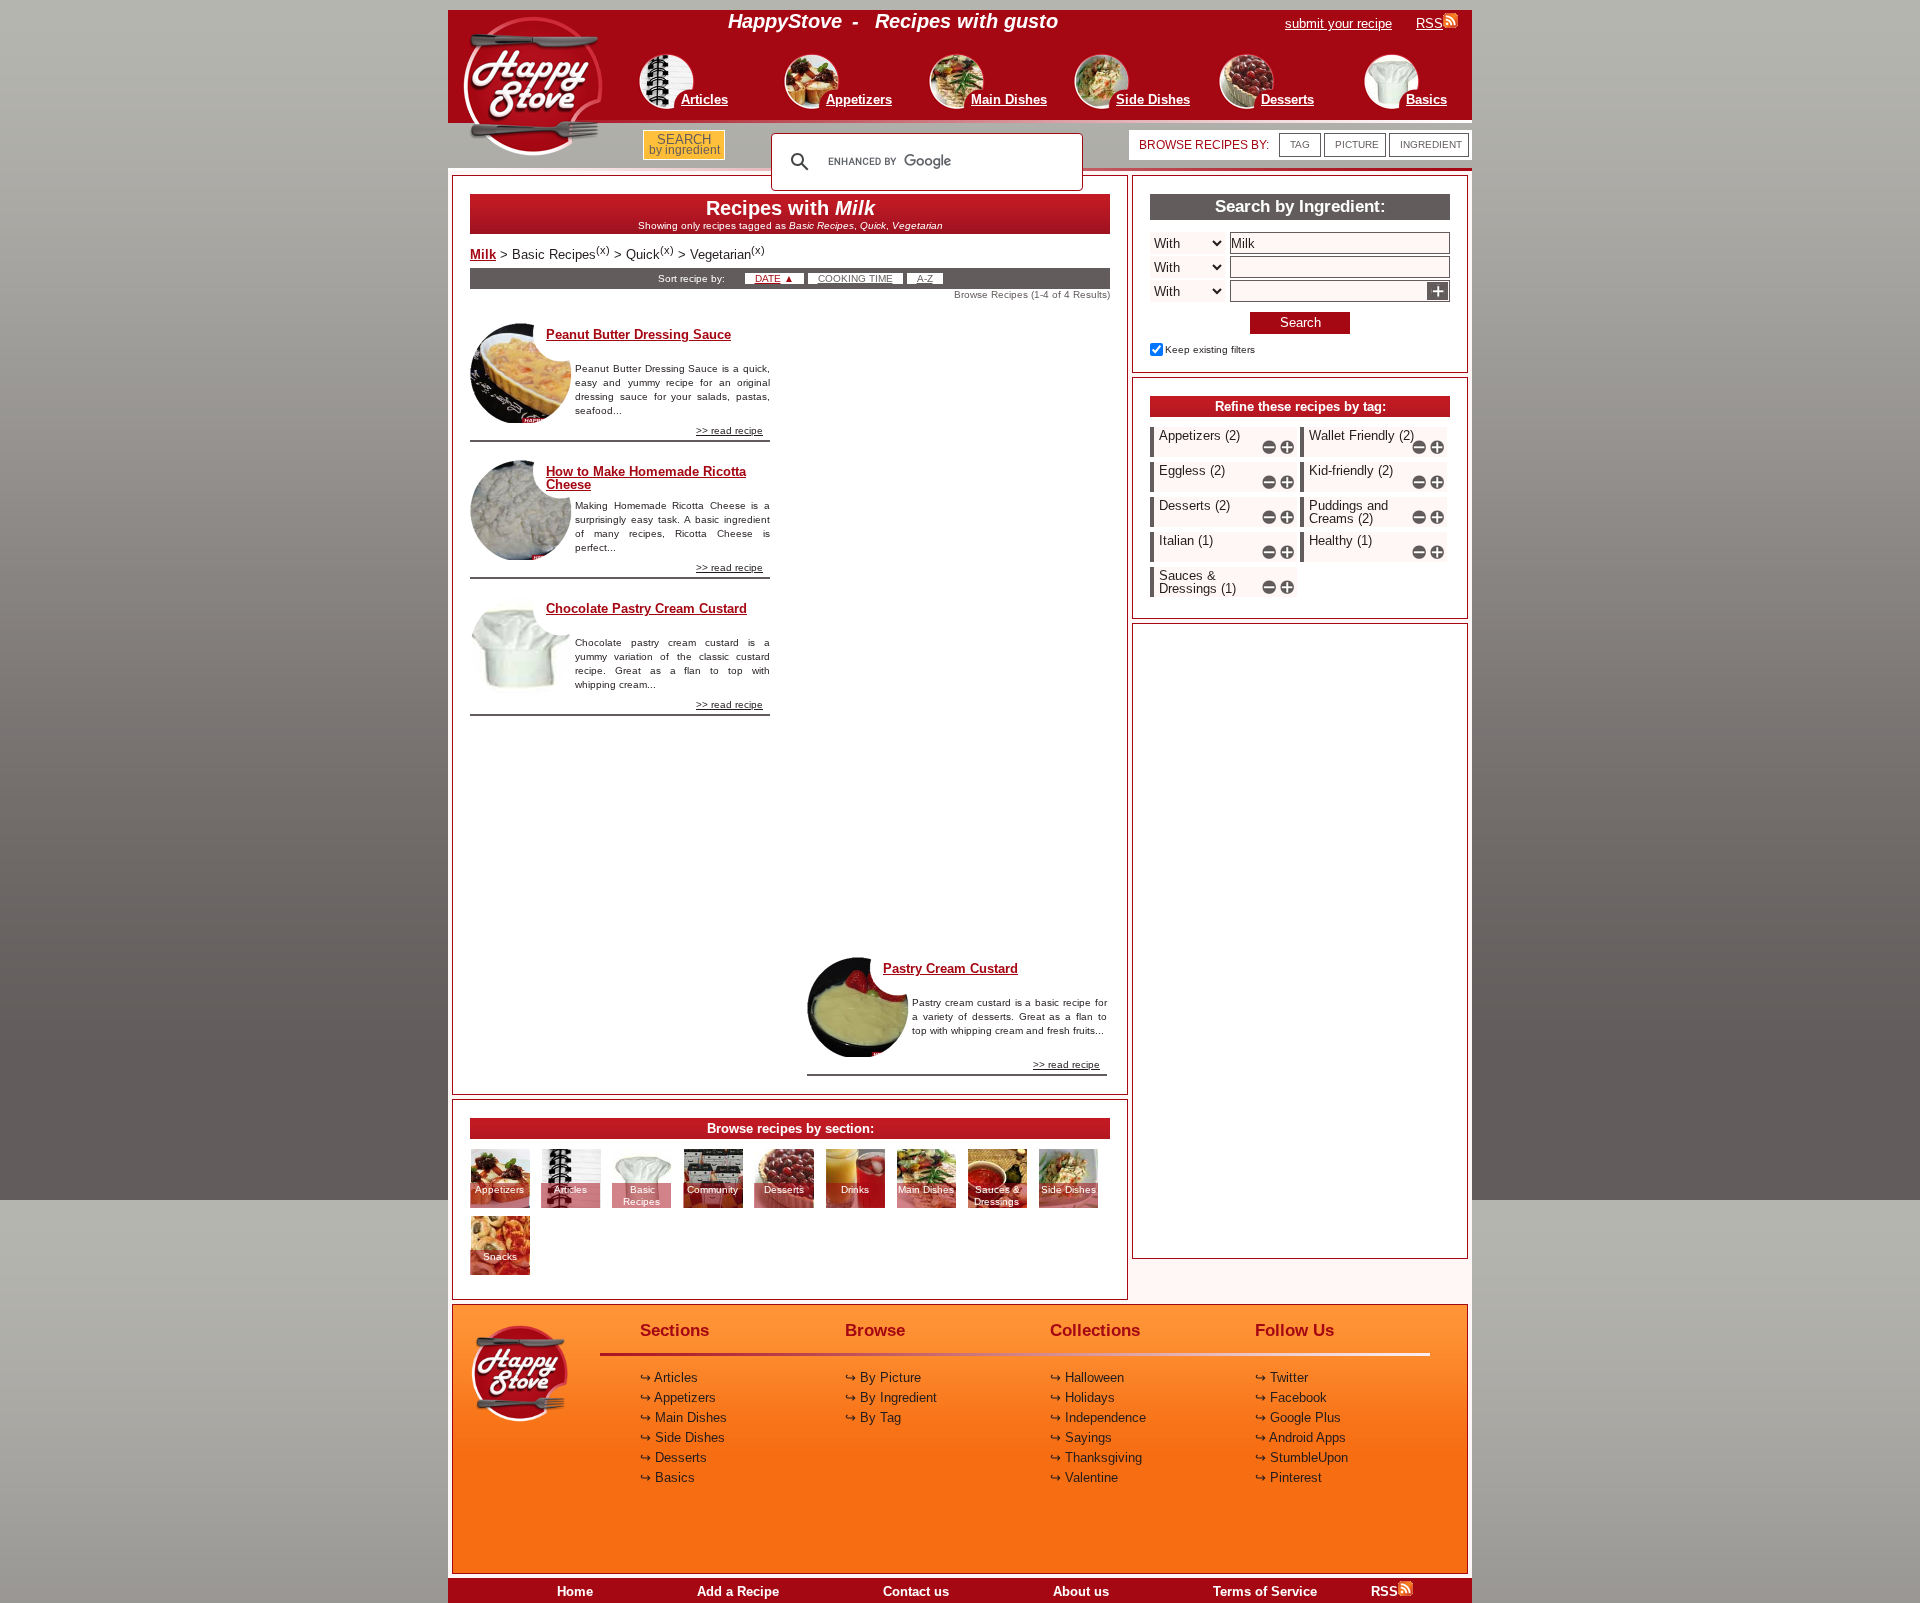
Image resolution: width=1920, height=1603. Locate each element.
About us (1081, 1591)
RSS (1384, 1591)
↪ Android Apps (1300, 1437)
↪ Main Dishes (683, 1417)
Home (575, 1591)
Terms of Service (1265, 1591)
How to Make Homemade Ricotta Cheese (646, 478)
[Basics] (1383, 60)
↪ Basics (667, 1477)
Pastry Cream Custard (950, 968)
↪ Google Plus (1298, 1417)
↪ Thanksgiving (1096, 1457)
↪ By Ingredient (891, 1397)
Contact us (916, 1591)
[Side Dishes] (1110, 60)
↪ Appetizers (678, 1397)
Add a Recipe (738, 1591)
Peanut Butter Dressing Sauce (638, 334)
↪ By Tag (873, 1417)
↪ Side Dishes (682, 1437)
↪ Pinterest (1288, 1477)
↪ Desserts (673, 1457)
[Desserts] (1244, 60)
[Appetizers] (816, 60)
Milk (483, 254)
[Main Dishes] (966, 60)
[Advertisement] (957, 623)
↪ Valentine (1084, 1477)
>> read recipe (729, 430)
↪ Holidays (1082, 1397)
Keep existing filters (1210, 349)
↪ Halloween (1087, 1377)
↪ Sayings (1081, 1437)
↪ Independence (1098, 1417)
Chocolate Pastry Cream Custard (646, 608)
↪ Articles (669, 1377)
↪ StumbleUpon (1301, 1457)
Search (1300, 322)
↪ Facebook (1291, 1397)
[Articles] (661, 60)
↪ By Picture (883, 1377)
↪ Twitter (1281, 1377)
